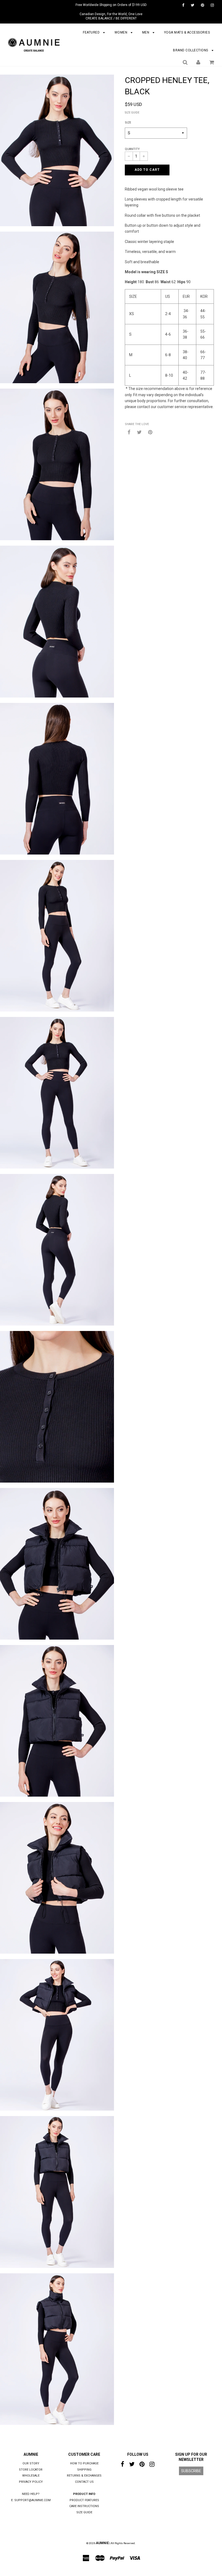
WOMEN (121, 32)
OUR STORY (31, 2463)
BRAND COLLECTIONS (191, 50)
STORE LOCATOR (31, 2470)
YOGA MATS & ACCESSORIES (187, 32)
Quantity (132, 149)
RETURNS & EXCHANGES (84, 2476)
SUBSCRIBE (191, 2471)
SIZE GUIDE (132, 113)
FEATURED (92, 32)
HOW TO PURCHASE (84, 2463)
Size (128, 123)
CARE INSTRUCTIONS (84, 2506)
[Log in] (198, 62)
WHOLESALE (31, 2476)
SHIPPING (84, 2470)
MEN (146, 32)
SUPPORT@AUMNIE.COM (32, 2500)
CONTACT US (84, 2482)
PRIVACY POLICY (31, 2482)
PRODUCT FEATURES (84, 2500)
